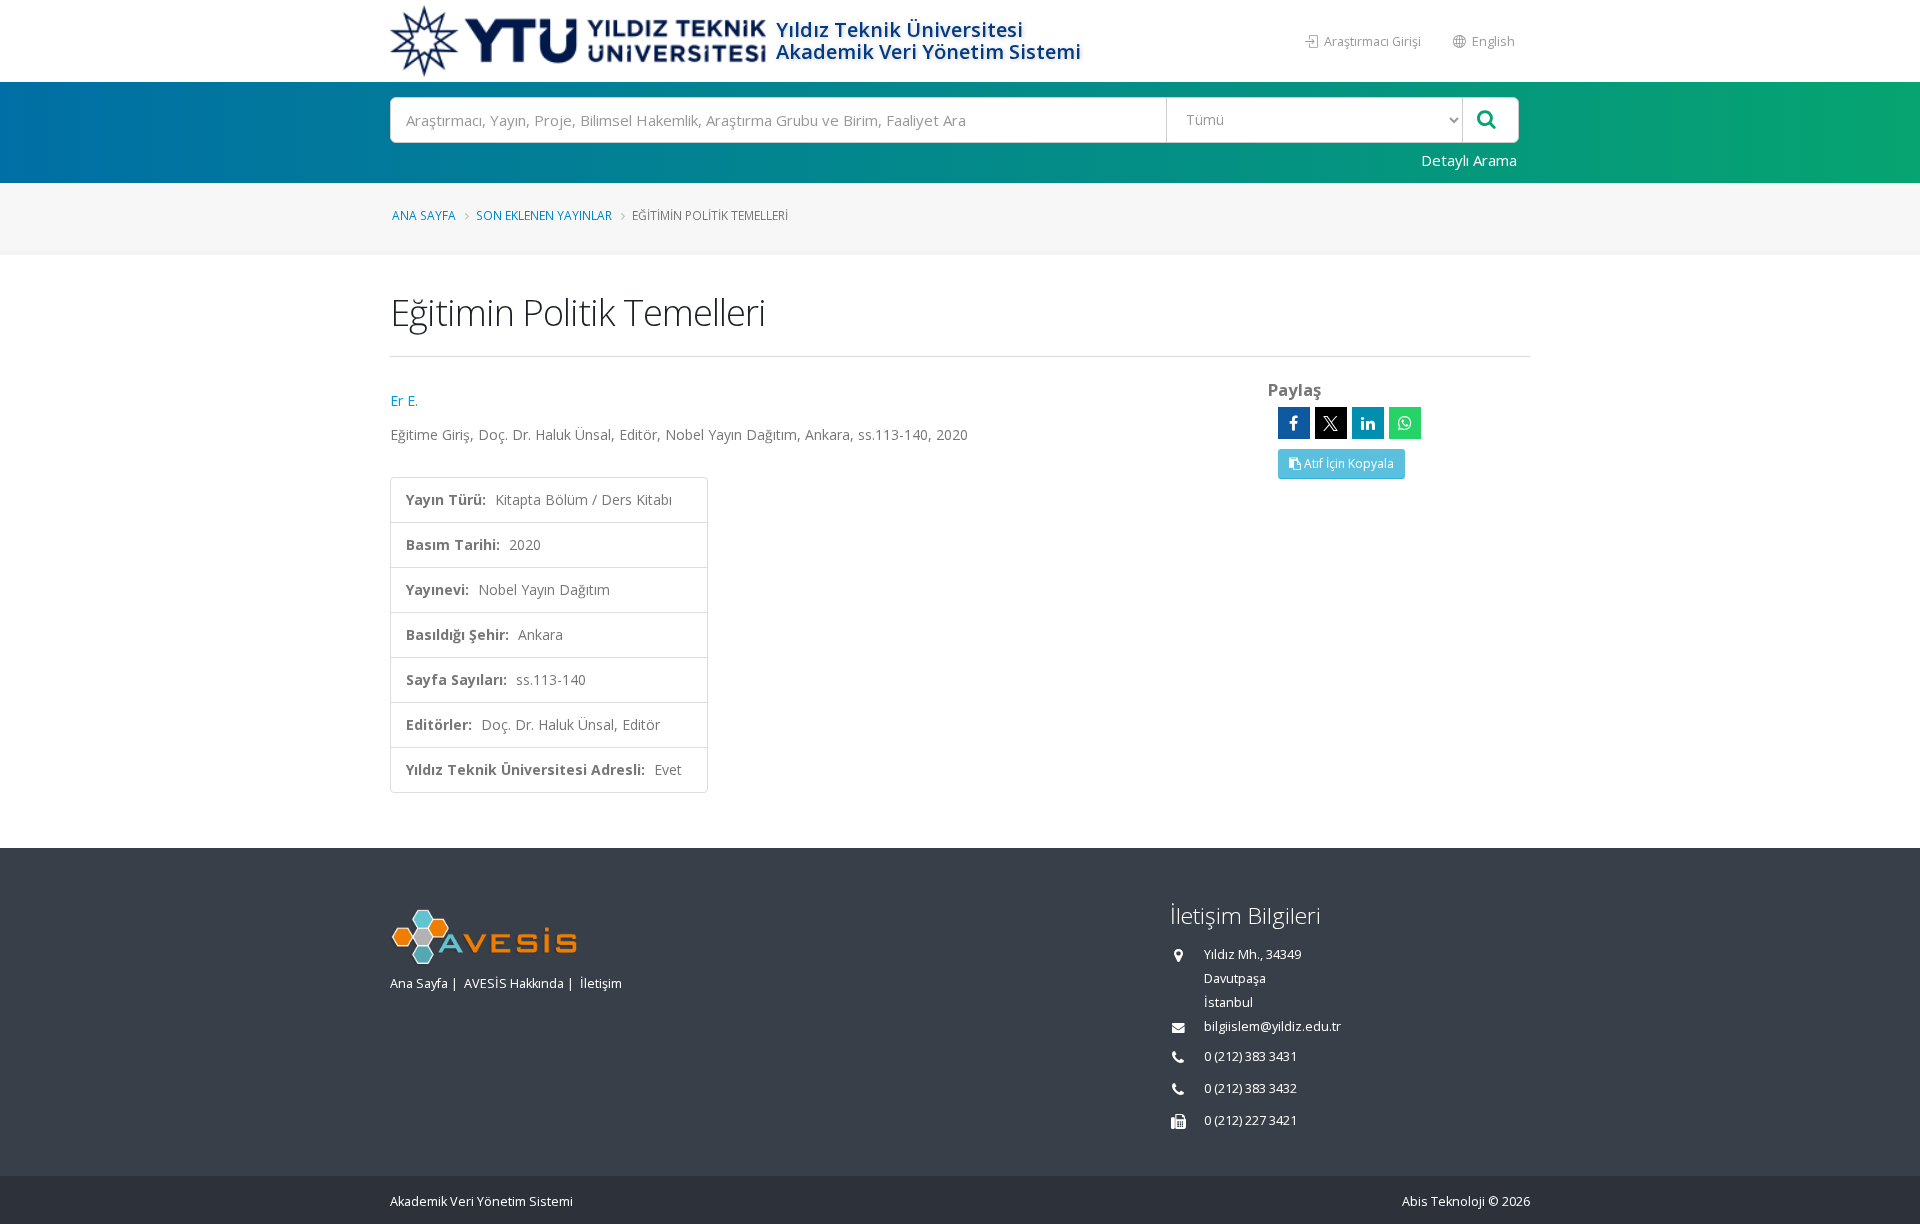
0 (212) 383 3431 (1250, 1056)
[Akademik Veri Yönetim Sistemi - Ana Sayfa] (580, 41)
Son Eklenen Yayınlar (544, 215)
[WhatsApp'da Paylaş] (1405, 423)
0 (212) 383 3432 (1250, 1088)
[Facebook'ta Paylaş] (1294, 423)
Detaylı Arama (1469, 160)
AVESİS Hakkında (514, 983)
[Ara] (1486, 120)
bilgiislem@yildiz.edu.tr (1272, 1026)
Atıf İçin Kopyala (1347, 463)
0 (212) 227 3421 (1250, 1120)
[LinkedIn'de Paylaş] (1368, 423)
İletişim (601, 983)
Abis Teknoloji (1443, 1201)
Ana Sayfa (424, 215)
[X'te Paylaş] (1331, 423)
